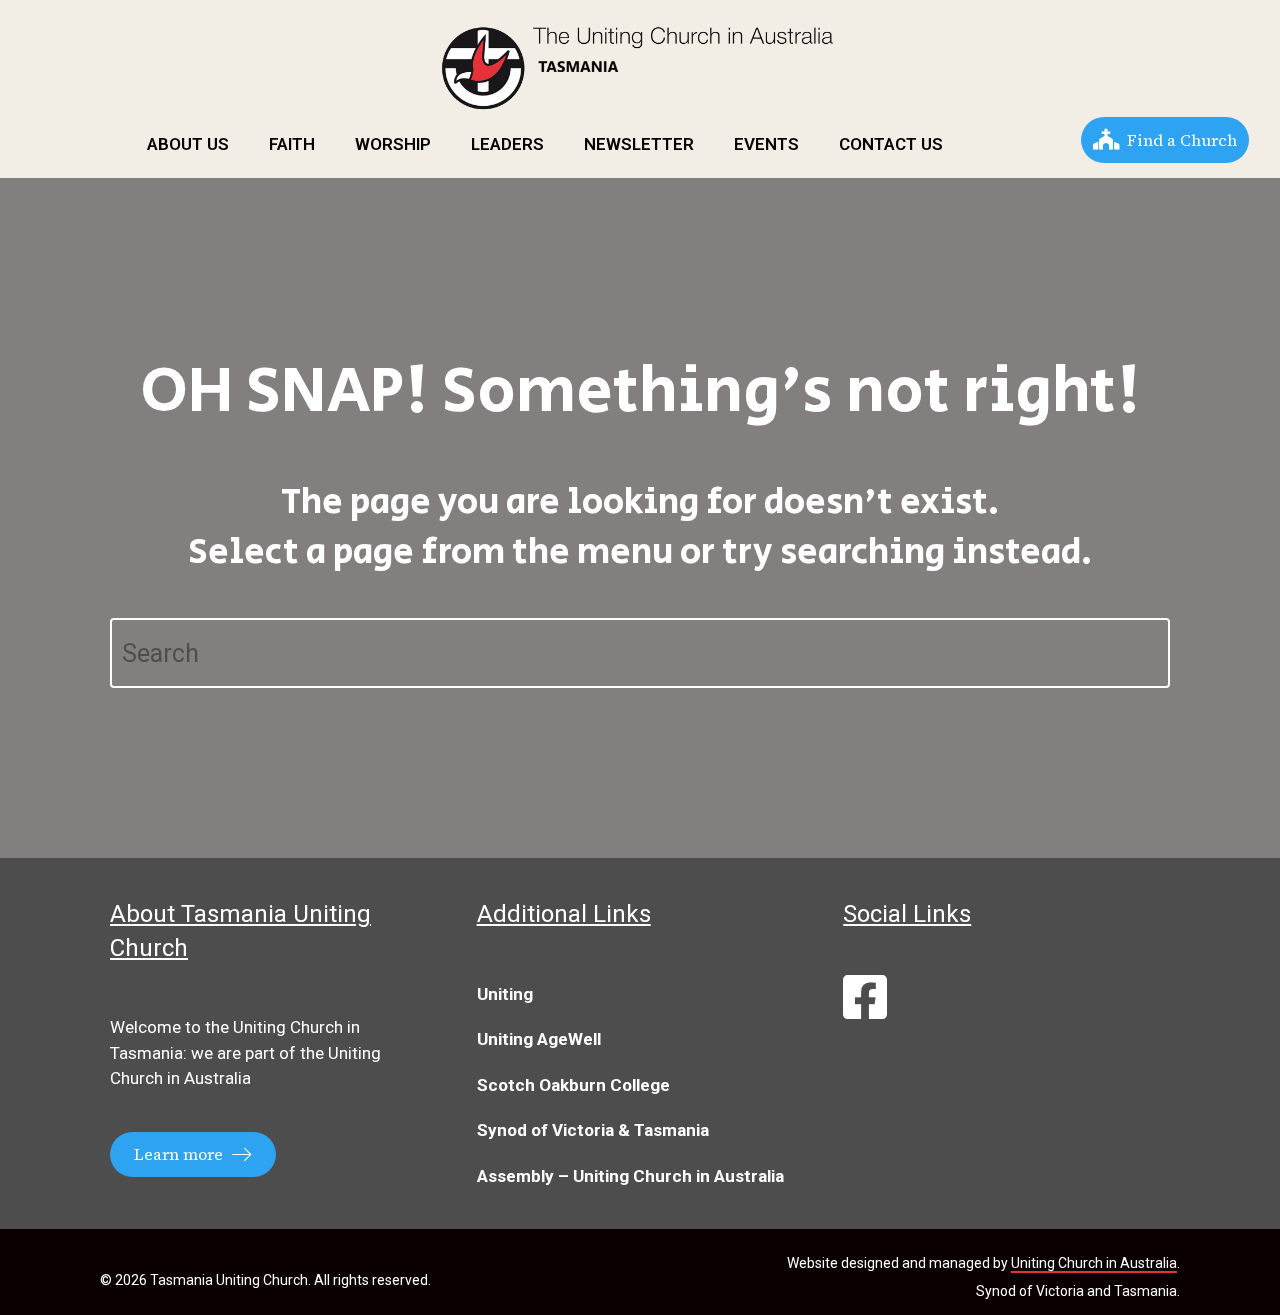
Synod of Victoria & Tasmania (593, 1130)
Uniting (505, 994)
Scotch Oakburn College (573, 1085)
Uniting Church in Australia (1094, 1263)
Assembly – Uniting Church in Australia (630, 1176)
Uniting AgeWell (539, 1039)
